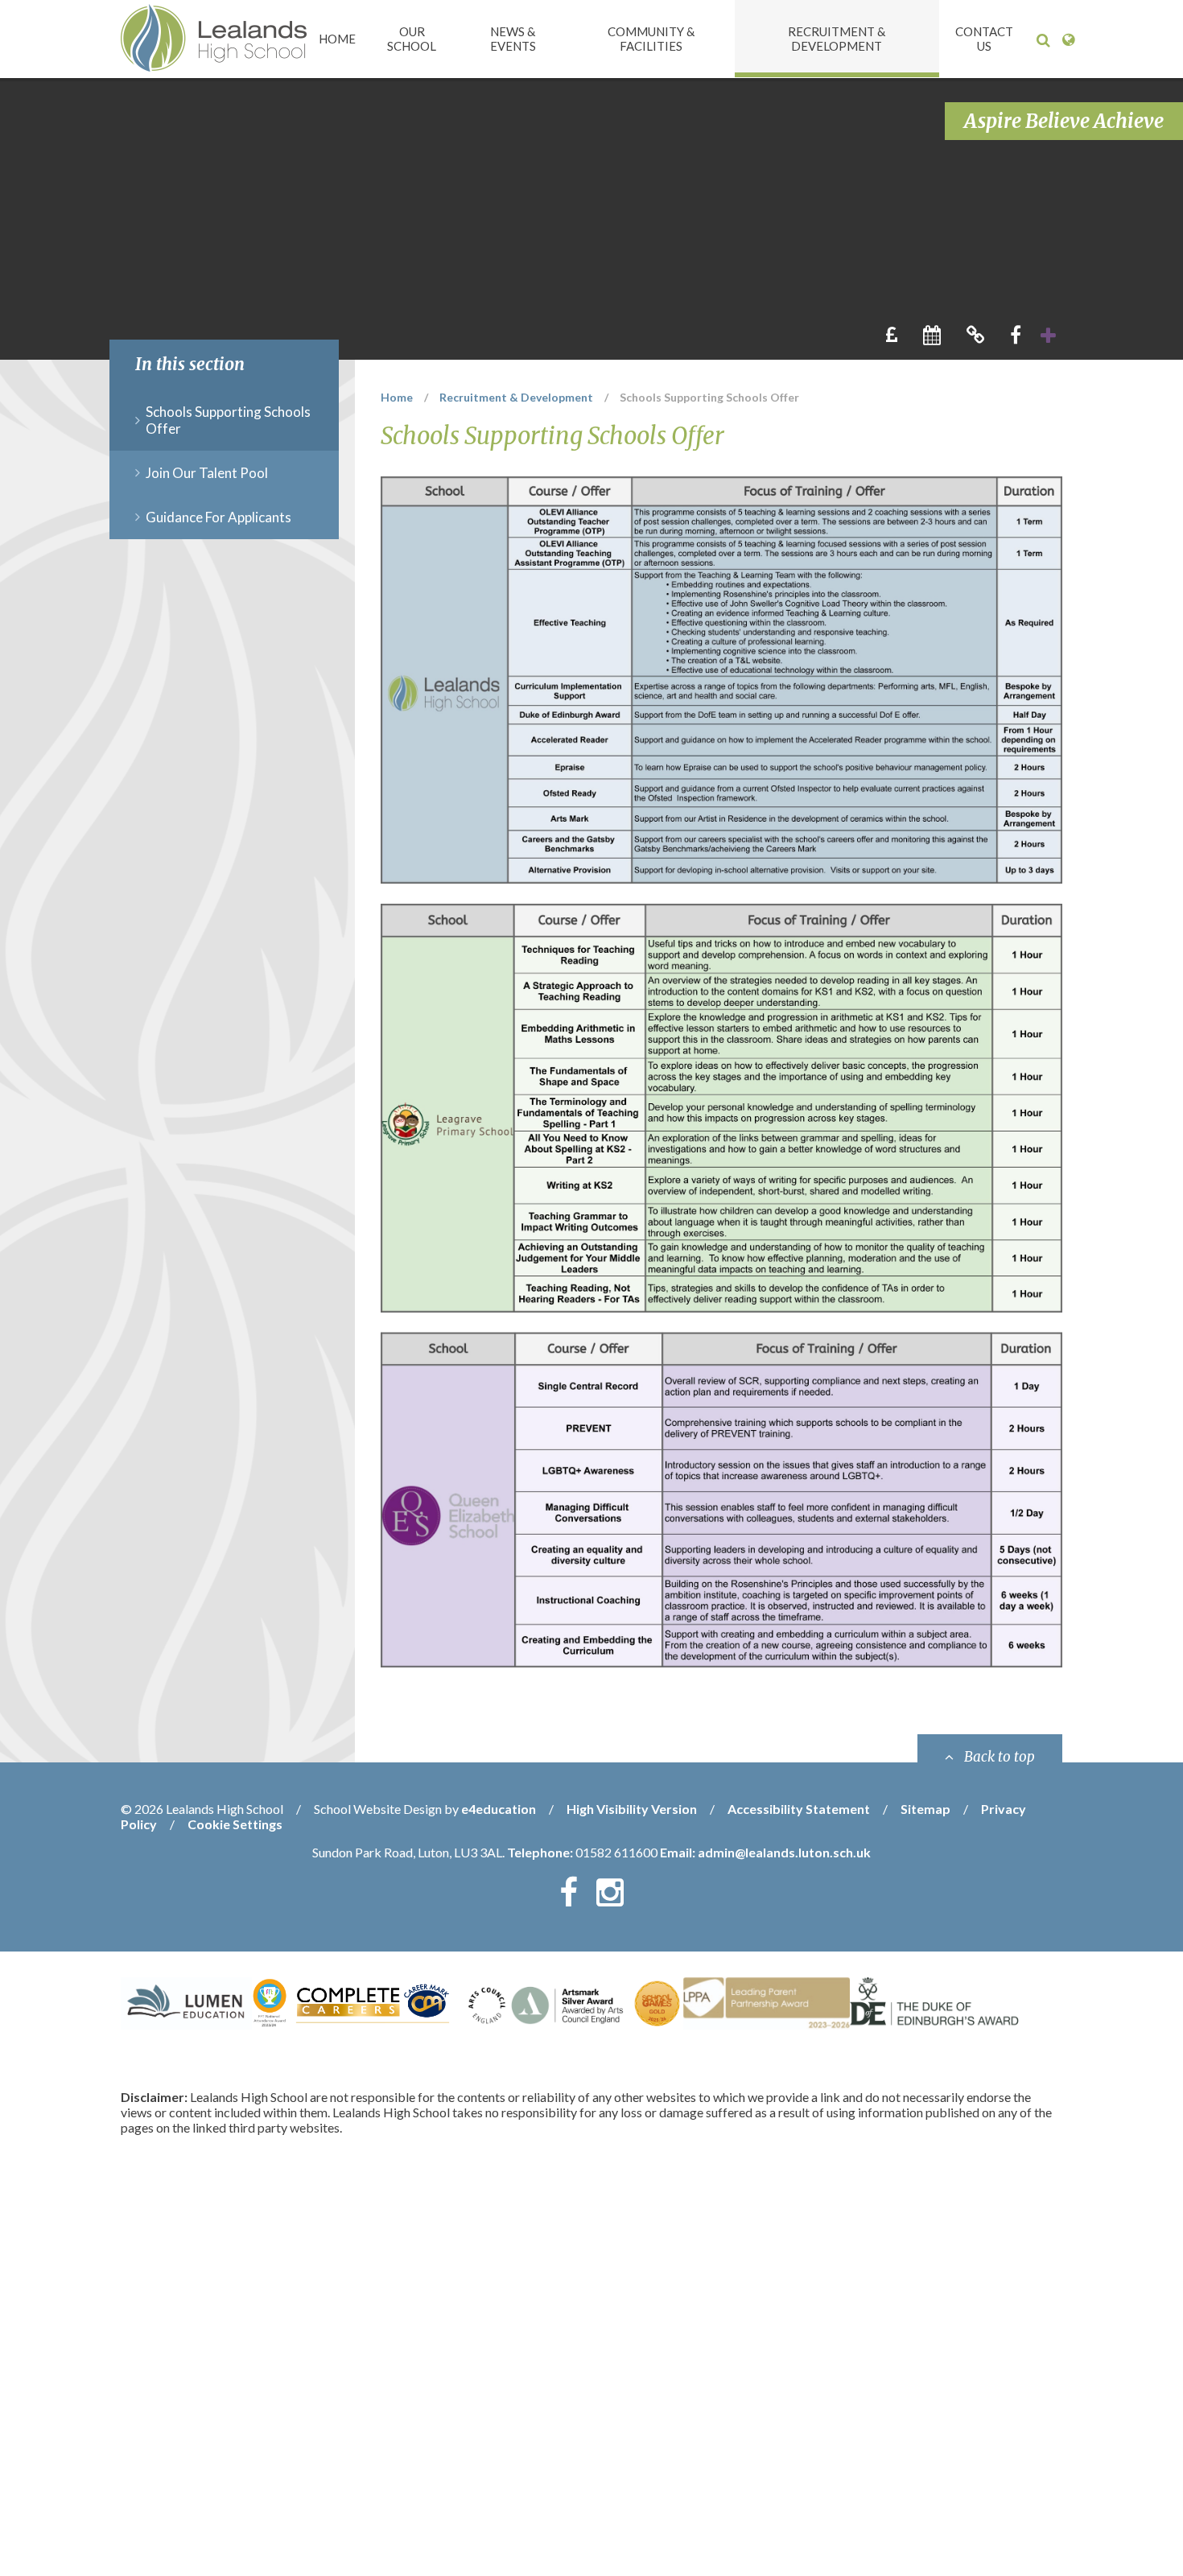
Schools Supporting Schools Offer (709, 397)
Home (397, 397)
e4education (499, 1809)
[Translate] (1068, 40)
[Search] (1043, 40)
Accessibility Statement (799, 1809)
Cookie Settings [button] (235, 1824)
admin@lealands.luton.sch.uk (784, 1852)
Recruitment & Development (516, 397)
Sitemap (925, 1809)
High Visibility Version (632, 1809)
